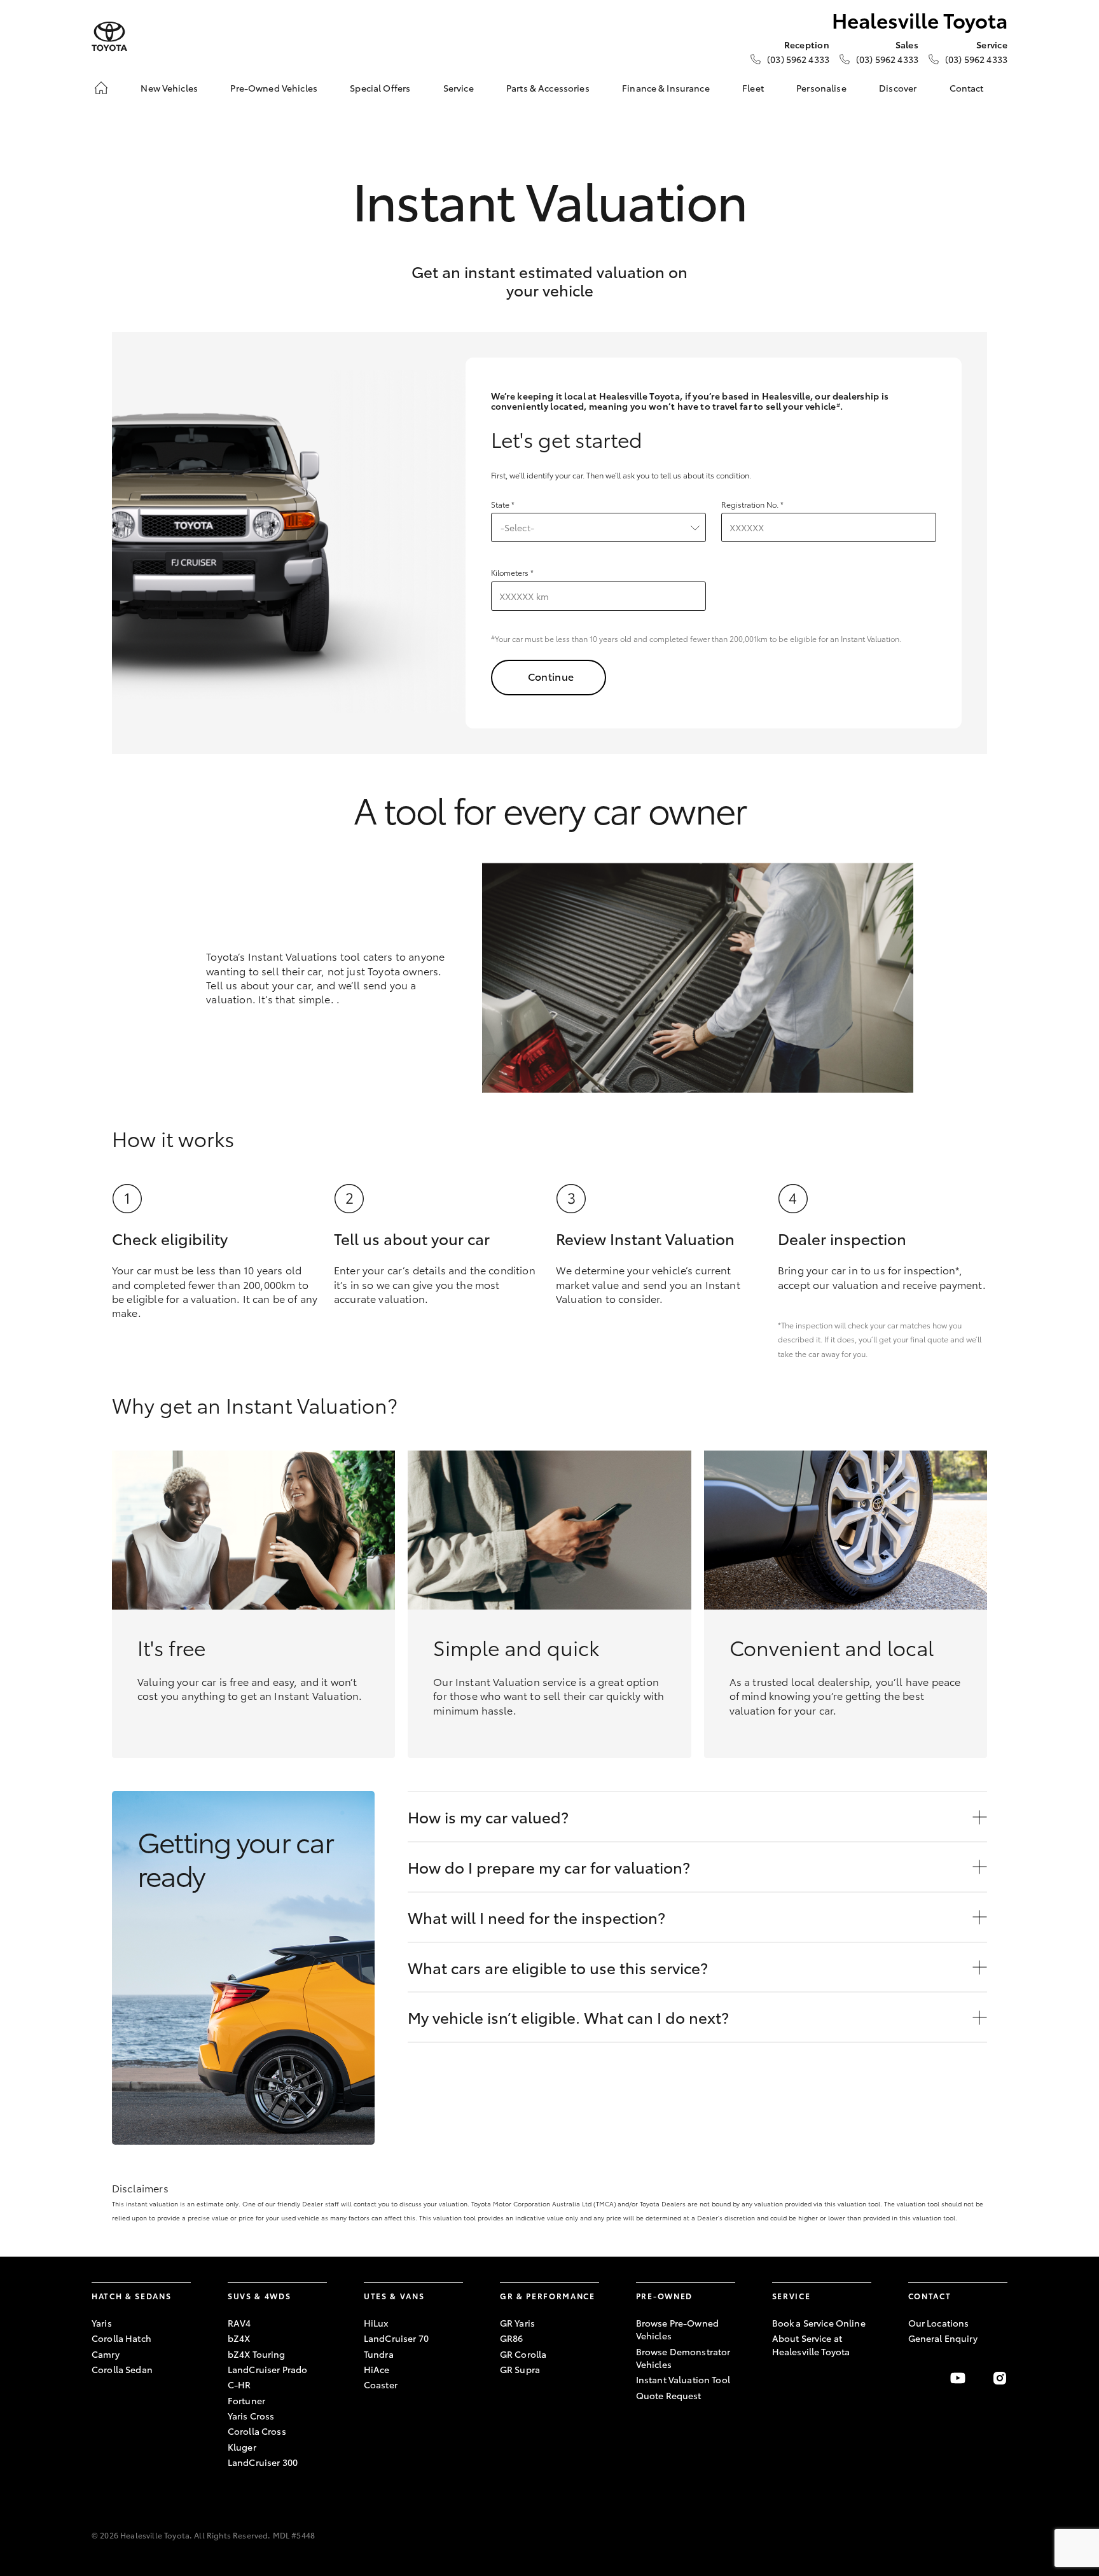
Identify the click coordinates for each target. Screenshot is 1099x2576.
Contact (967, 88)
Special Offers (380, 88)
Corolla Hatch (121, 2338)
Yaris (102, 2323)
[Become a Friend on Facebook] (916, 2378)
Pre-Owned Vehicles (274, 88)
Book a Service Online (819, 2323)
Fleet (753, 88)
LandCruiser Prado (267, 2369)
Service (459, 88)
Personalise (821, 88)
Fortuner (246, 2400)
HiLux (376, 2323)
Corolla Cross (257, 2431)
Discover (898, 88)
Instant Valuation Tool (683, 2379)
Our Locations (939, 2323)
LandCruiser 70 (396, 2338)
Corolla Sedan (122, 2369)
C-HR (239, 2385)
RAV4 (239, 2323)
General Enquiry (943, 2338)
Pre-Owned (664, 2296)
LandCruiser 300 (263, 2462)
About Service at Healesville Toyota (811, 2344)
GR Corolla (523, 2354)
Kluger (242, 2447)
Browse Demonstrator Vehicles (683, 2358)
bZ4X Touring (257, 2354)
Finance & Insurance (666, 88)
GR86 (512, 2338)
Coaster (381, 2385)
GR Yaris (517, 2323)
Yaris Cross (251, 2416)
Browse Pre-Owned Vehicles (677, 2329)
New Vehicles (169, 88)
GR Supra (520, 2369)
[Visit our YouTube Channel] (958, 2378)
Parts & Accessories (548, 88)
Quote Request (669, 2395)
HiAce (377, 2369)
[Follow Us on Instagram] (1000, 2378)
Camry (106, 2354)
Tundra (379, 2354)
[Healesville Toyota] (109, 37)
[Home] (101, 88)
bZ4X (239, 2338)
